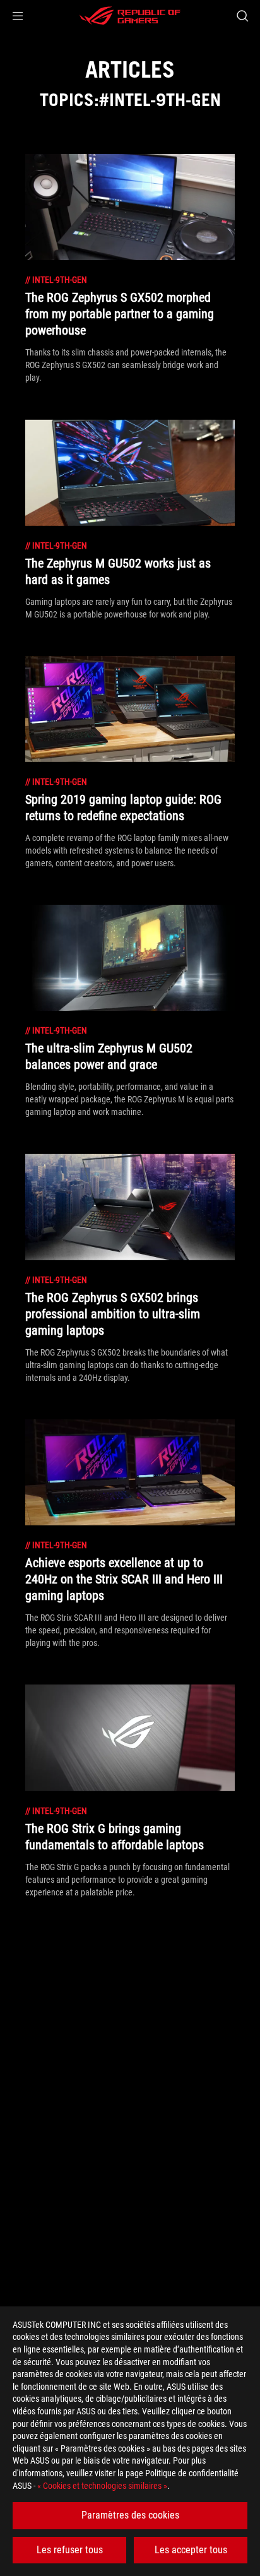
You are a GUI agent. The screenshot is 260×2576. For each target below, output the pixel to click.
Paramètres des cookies (130, 2515)
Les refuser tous (70, 2550)
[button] (18, 16)
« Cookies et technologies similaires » (102, 2486)
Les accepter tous (191, 2550)
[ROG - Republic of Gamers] (130, 16)
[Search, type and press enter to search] (242, 16)
